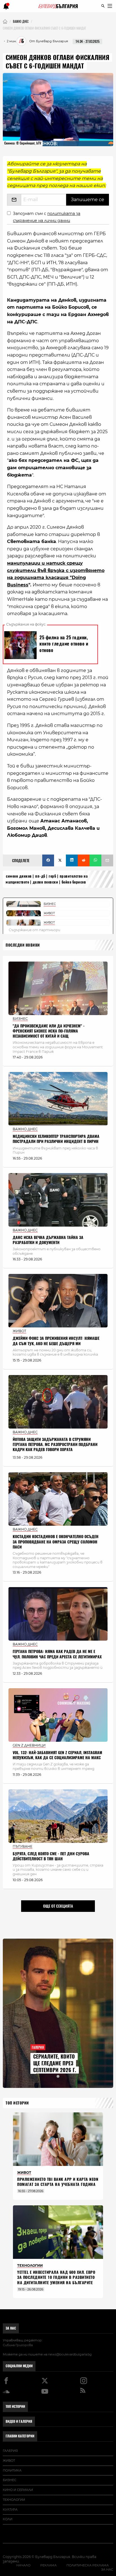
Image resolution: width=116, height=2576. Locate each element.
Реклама (48, 2565)
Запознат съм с (47, 217)
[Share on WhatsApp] (95, 860)
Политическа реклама (88, 2565)
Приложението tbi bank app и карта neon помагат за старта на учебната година (58, 2182)
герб (52, 876)
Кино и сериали (18, 2490)
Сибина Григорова (18, 2345)
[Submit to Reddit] (84, 860)
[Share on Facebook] (48, 860)
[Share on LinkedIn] (72, 860)
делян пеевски (45, 882)
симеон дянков (19, 876)
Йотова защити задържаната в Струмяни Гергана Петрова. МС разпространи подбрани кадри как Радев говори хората (55, 1444)
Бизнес (10, 2480)
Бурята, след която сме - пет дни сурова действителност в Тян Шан (51, 1856)
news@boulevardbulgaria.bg (70, 2354)
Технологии (14, 2500)
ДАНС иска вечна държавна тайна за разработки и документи (48, 1240)
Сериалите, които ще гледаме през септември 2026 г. (55, 2063)
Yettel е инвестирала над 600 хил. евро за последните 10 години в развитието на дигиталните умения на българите (56, 2277)
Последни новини (23, 945)
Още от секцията (58, 1906)
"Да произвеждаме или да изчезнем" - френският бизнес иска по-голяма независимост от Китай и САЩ (49, 1031)
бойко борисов (74, 882)
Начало (23, 2565)
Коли (8, 2519)
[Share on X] (60, 860)
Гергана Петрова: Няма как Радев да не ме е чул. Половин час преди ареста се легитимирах (57, 1654)
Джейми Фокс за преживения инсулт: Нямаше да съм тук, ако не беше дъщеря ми (56, 1341)
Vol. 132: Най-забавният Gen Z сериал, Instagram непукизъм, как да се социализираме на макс (57, 1755)
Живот (9, 2461)
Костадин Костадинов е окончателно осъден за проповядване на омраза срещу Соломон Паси (56, 1542)
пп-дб (40, 876)
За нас (11, 2328)
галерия (10, 2451)
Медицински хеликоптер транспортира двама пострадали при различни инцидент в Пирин (56, 1139)
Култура (10, 2510)
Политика (12, 2470)
